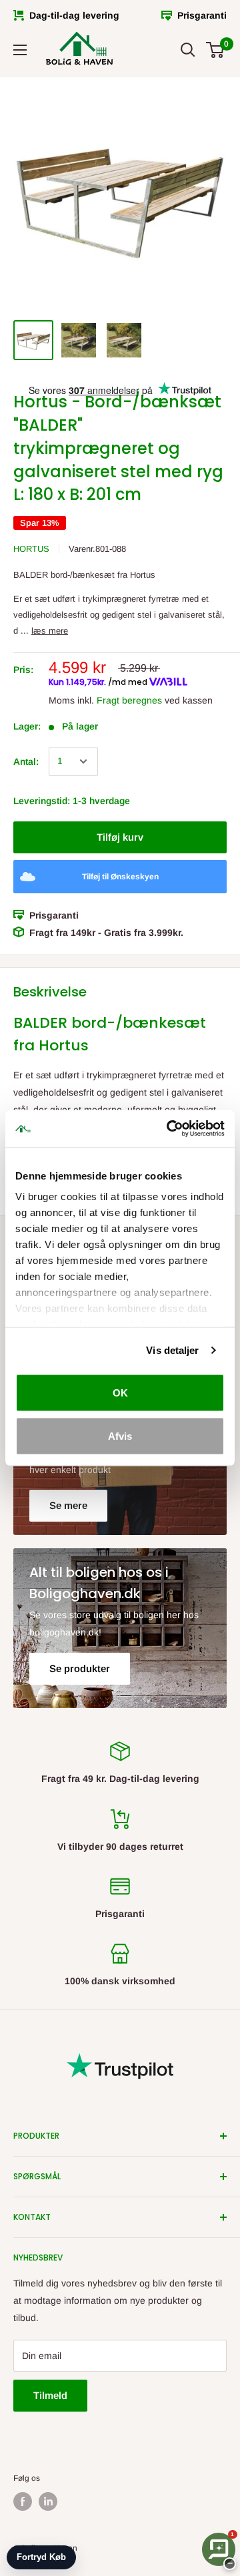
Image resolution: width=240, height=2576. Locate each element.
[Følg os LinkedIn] (48, 2501)
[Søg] (188, 50)
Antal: (26, 761)
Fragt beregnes (129, 700)
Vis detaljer (172, 1350)
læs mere (50, 631)
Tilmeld (50, 2395)
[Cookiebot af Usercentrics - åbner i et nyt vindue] (169, 1129)
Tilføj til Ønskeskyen (120, 877)
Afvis (120, 1436)
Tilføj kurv (120, 837)
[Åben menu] (20, 50)
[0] (216, 50)
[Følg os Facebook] (23, 2501)
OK (120, 1392)
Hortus (31, 549)
